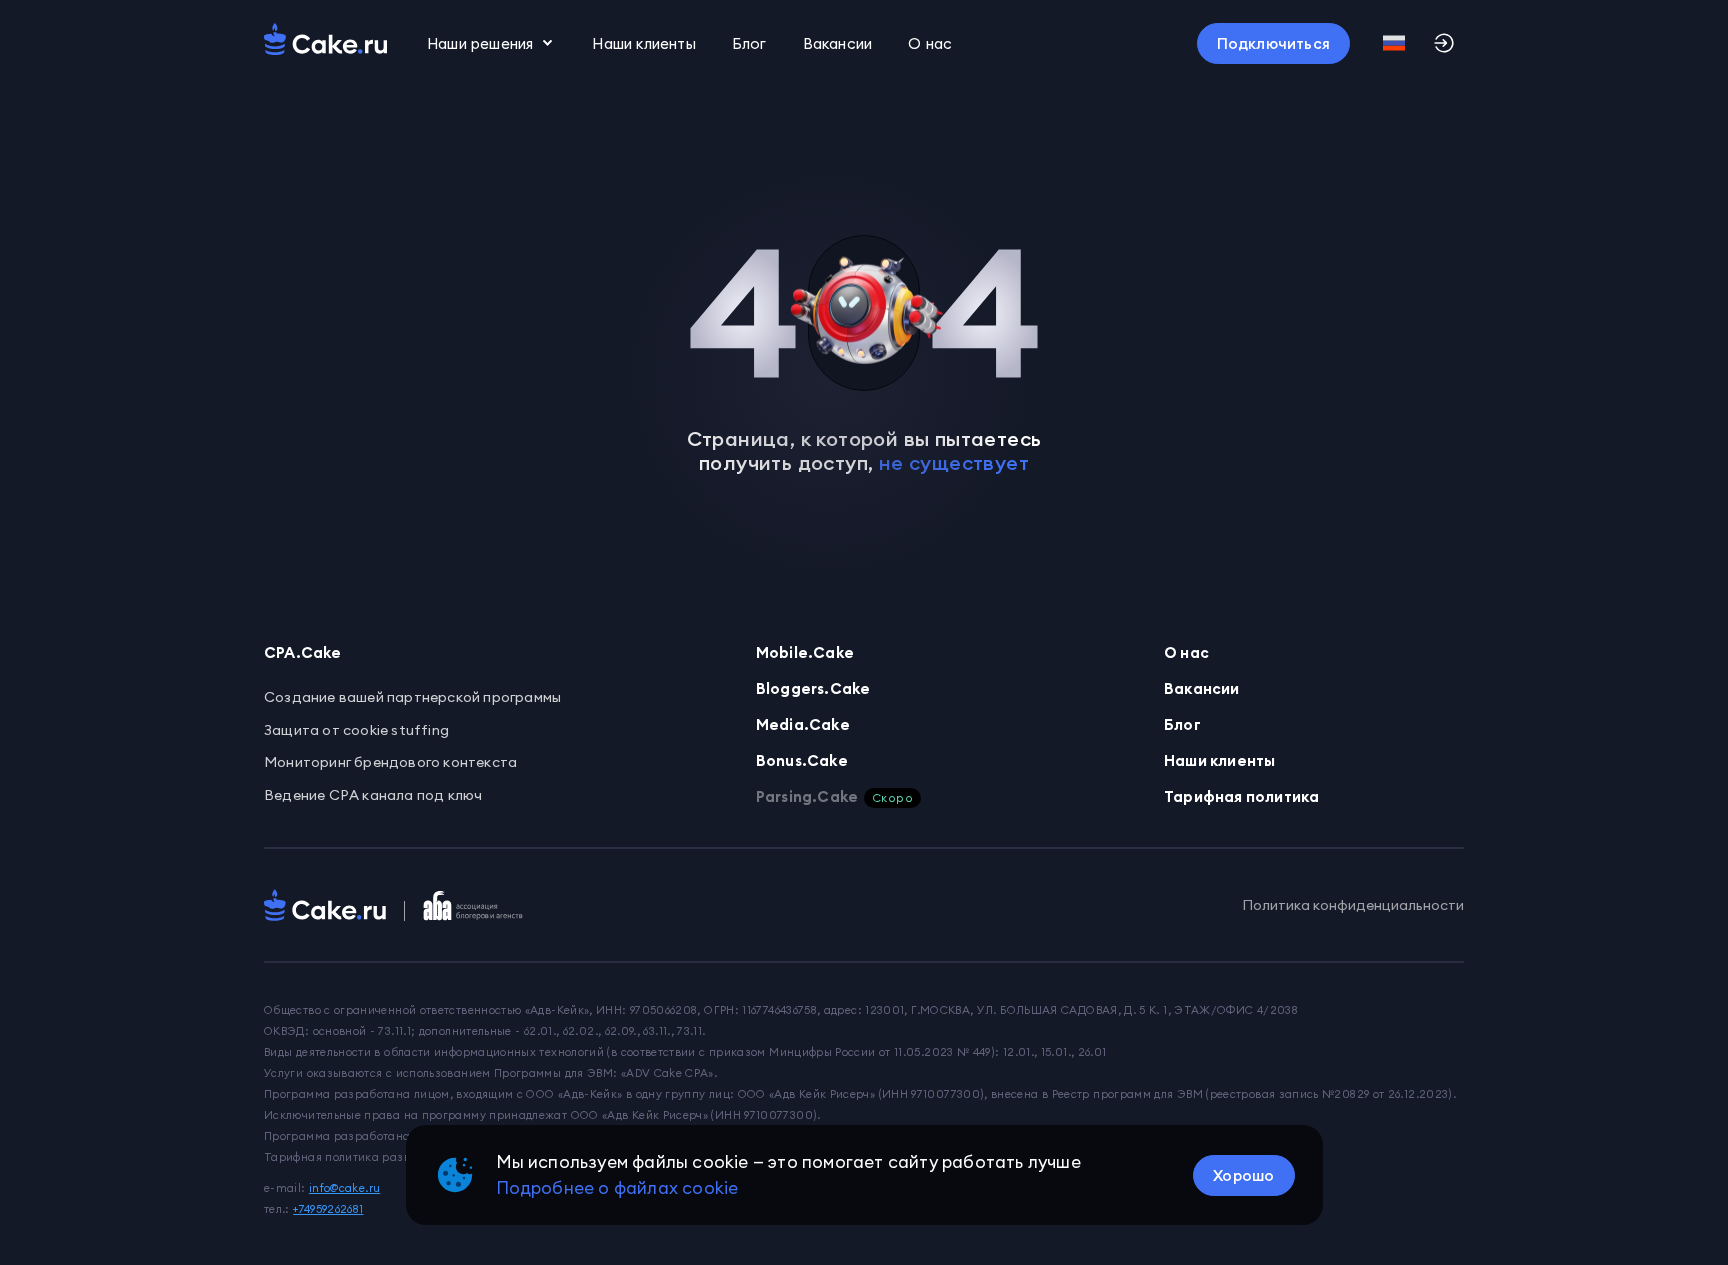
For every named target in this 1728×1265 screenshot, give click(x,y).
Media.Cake (803, 724)
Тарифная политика (1241, 796)
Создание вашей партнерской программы (412, 697)
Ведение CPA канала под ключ (373, 795)
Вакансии (838, 43)
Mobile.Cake (805, 652)
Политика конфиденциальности (1353, 905)
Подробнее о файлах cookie (617, 1188)
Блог (749, 43)
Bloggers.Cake (813, 688)
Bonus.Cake (802, 760)
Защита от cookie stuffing (356, 730)
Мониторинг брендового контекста (390, 762)
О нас (1186, 652)
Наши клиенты (643, 43)
